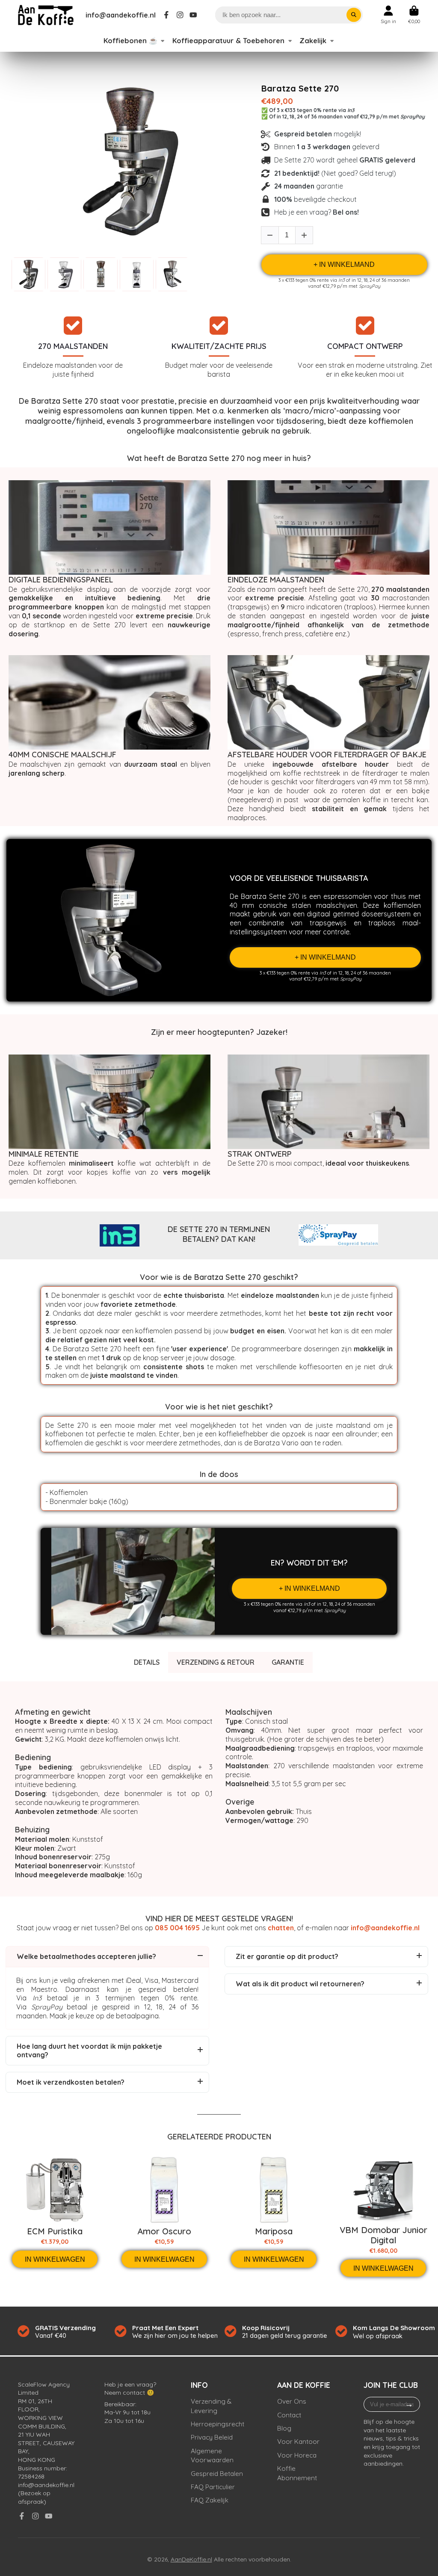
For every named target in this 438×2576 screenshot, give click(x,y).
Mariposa (274, 2231)
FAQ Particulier (213, 2487)
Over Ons (292, 2401)
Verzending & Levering (211, 2406)
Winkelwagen (414, 15)
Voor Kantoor (298, 2442)
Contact (289, 2415)
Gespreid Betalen (217, 2474)
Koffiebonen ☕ (130, 41)
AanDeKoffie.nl (191, 2559)
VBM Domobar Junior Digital (383, 2235)
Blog (284, 2428)
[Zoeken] (354, 15)
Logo (46, 15)
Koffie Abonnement (297, 2473)
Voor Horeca (297, 2455)
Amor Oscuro (164, 2231)
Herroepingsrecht (218, 2424)
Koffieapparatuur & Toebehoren (228, 41)
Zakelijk (313, 41)
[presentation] (196, 274)
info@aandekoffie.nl (121, 15)
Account (388, 15)
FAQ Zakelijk (210, 2500)
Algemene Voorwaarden (212, 2456)
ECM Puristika (55, 2231)
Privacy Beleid (212, 2437)
